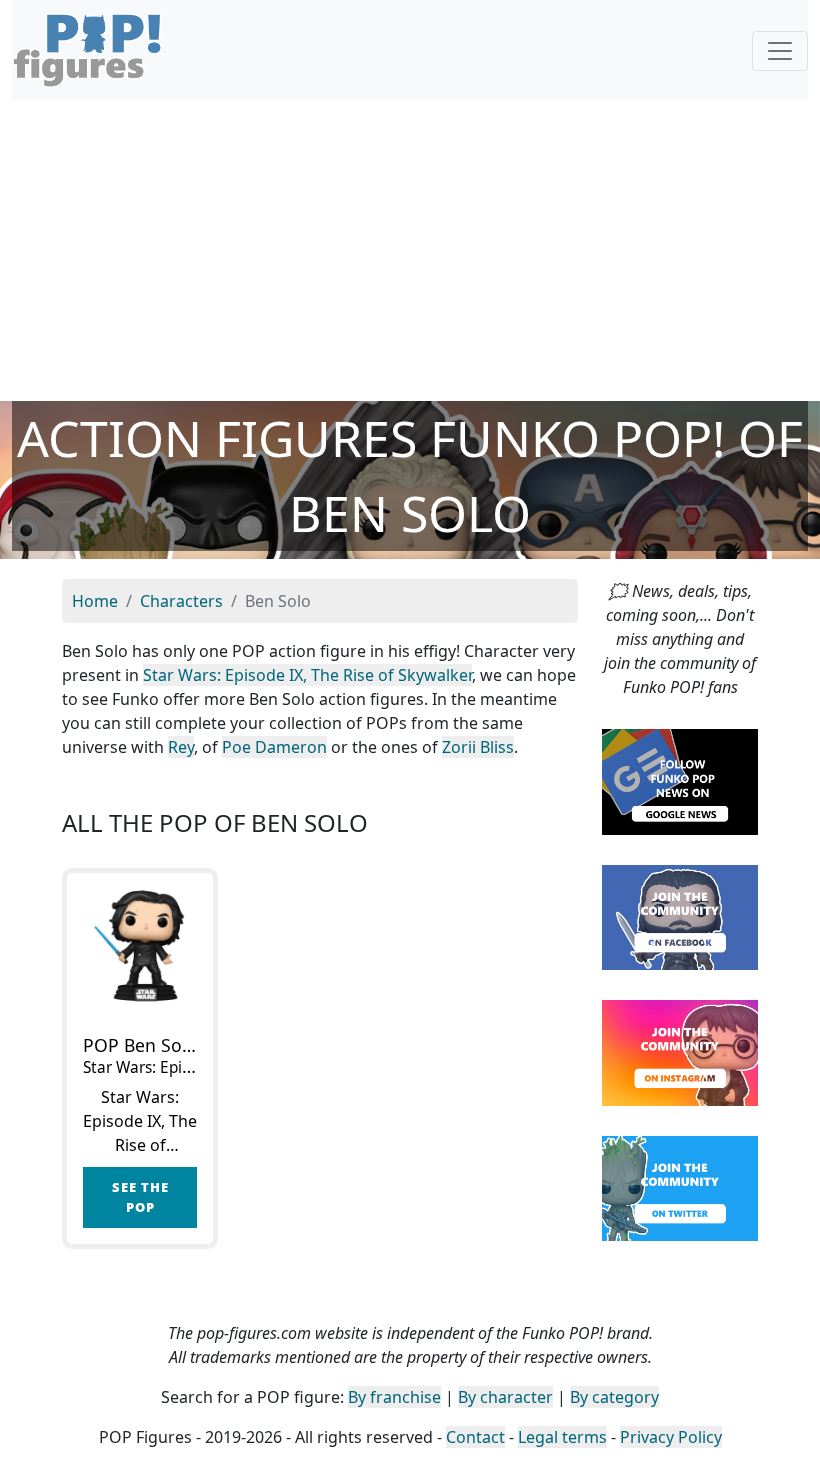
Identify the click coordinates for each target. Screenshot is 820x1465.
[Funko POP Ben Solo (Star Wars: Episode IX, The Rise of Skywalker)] (140, 946)
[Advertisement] (410, 251)
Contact (475, 1437)
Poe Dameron (274, 747)
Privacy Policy (671, 1437)
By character (505, 1397)
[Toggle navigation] (780, 51)
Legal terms (562, 1437)
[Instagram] (680, 1051)
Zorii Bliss (478, 747)
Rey (181, 747)
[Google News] (680, 780)
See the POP (140, 1196)
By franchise (394, 1397)
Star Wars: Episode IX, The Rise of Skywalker (307, 675)
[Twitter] (680, 1187)
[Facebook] (680, 916)
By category (614, 1397)
